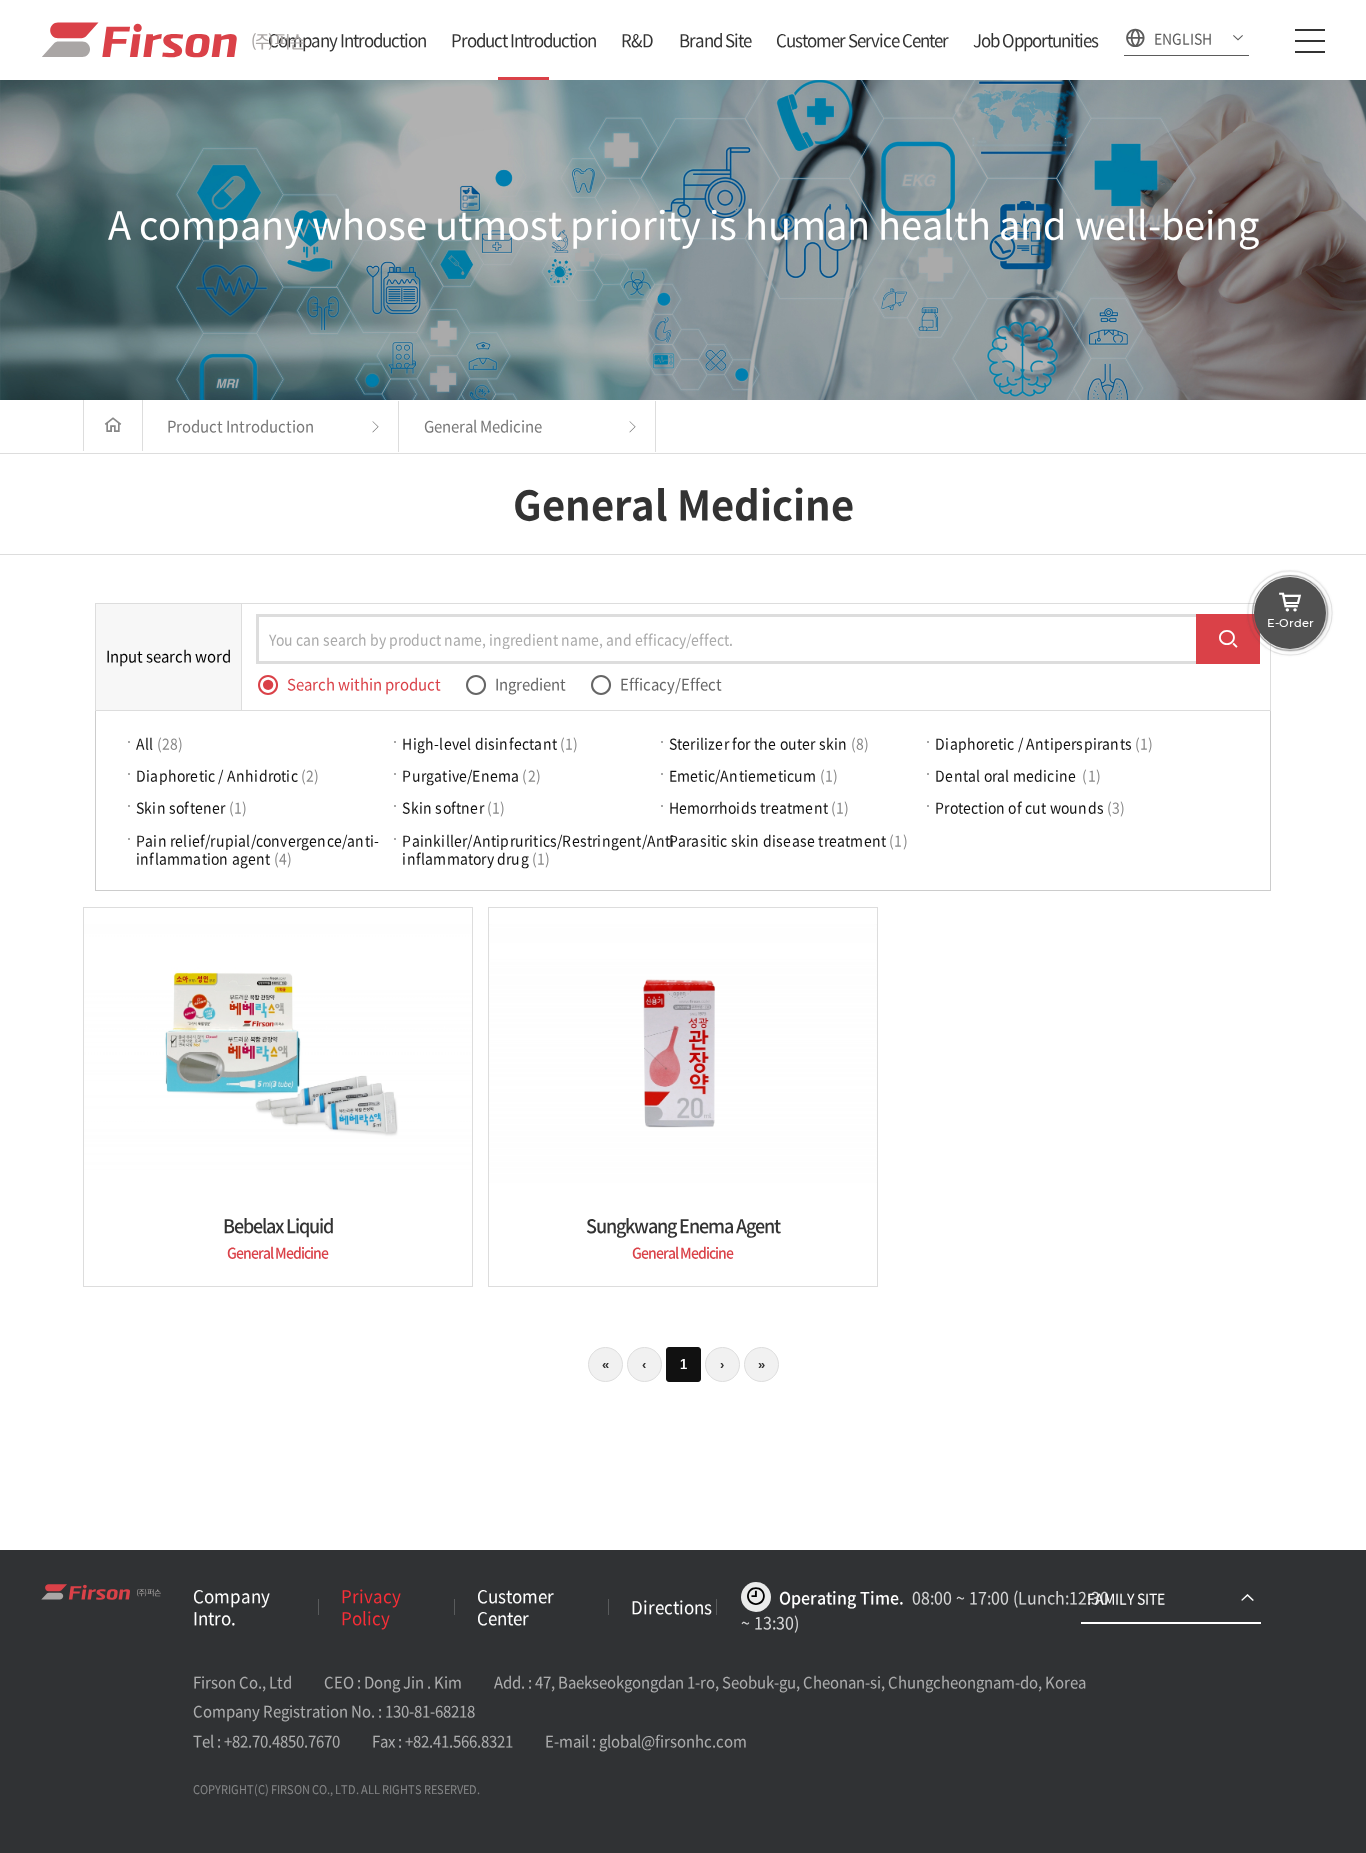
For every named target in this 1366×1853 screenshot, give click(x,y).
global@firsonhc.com (673, 1741)
